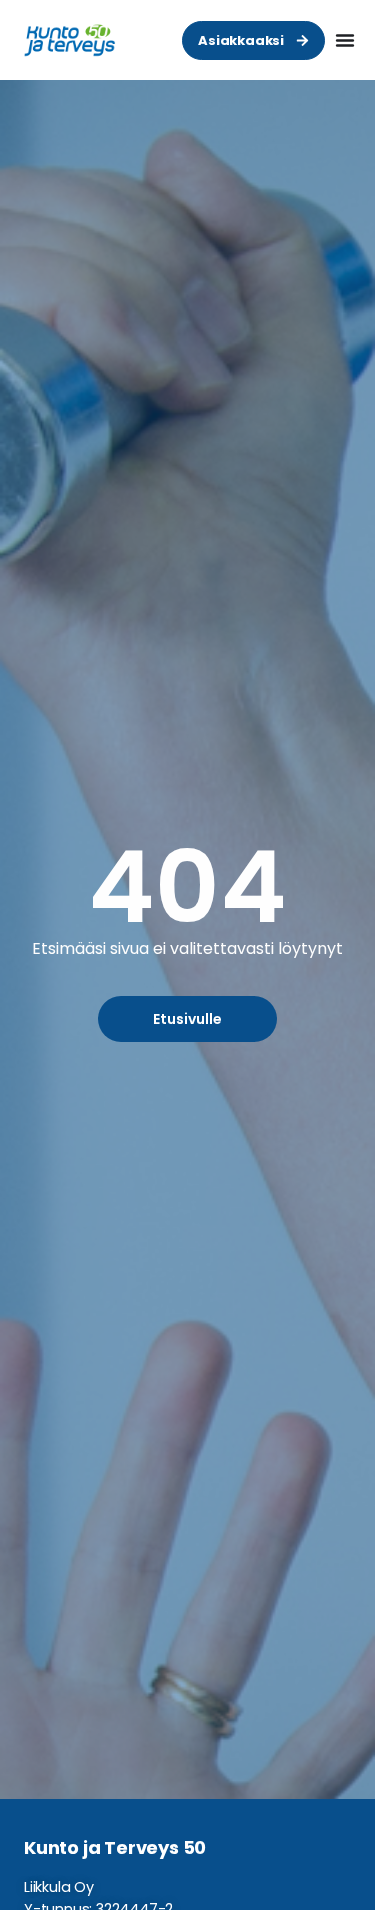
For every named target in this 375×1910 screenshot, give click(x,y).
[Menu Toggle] (345, 40)
